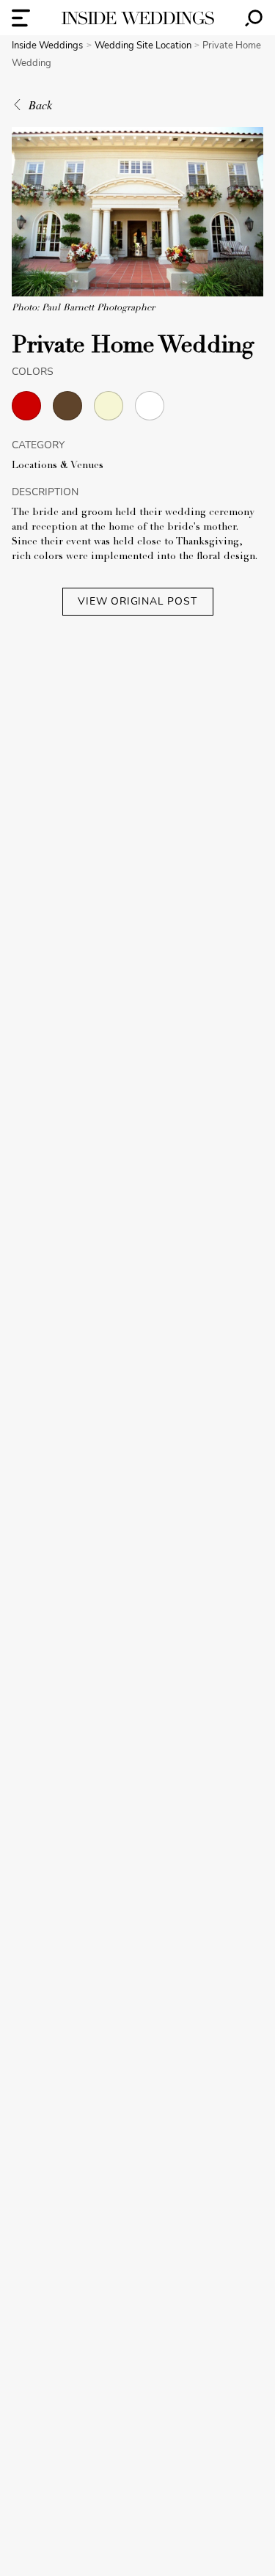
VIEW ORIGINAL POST (137, 601)
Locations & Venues (58, 466)
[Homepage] (138, 18)
